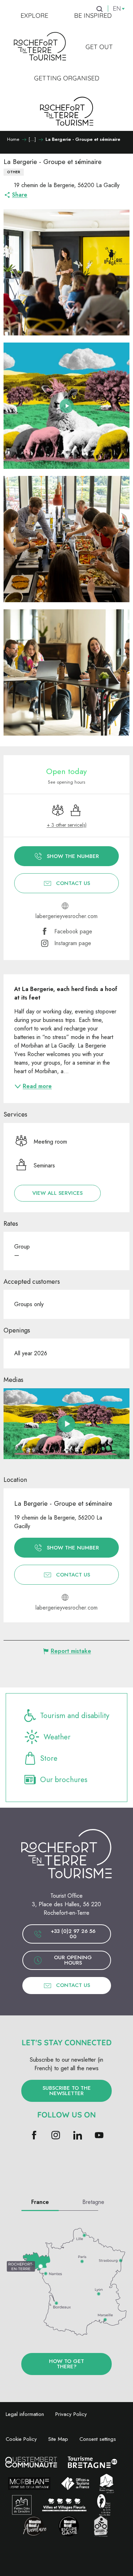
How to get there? (66, 2364)
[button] (66, 272)
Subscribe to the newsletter (67, 2091)
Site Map (58, 2439)
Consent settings (98, 2439)
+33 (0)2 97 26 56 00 (73, 1934)
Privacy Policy (71, 2414)
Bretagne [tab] (93, 2202)
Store (49, 1758)
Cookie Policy (21, 2439)
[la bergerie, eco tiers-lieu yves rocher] (67, 1424)
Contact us (73, 1985)
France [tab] (40, 2202)
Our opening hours (73, 1960)
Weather (57, 1737)
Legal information (25, 2414)
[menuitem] (34, 16)
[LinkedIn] (77, 2136)
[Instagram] (56, 2136)
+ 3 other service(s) (67, 825)
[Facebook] (34, 2136)
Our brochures (64, 1780)
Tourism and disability (75, 1716)
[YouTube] (99, 2136)
